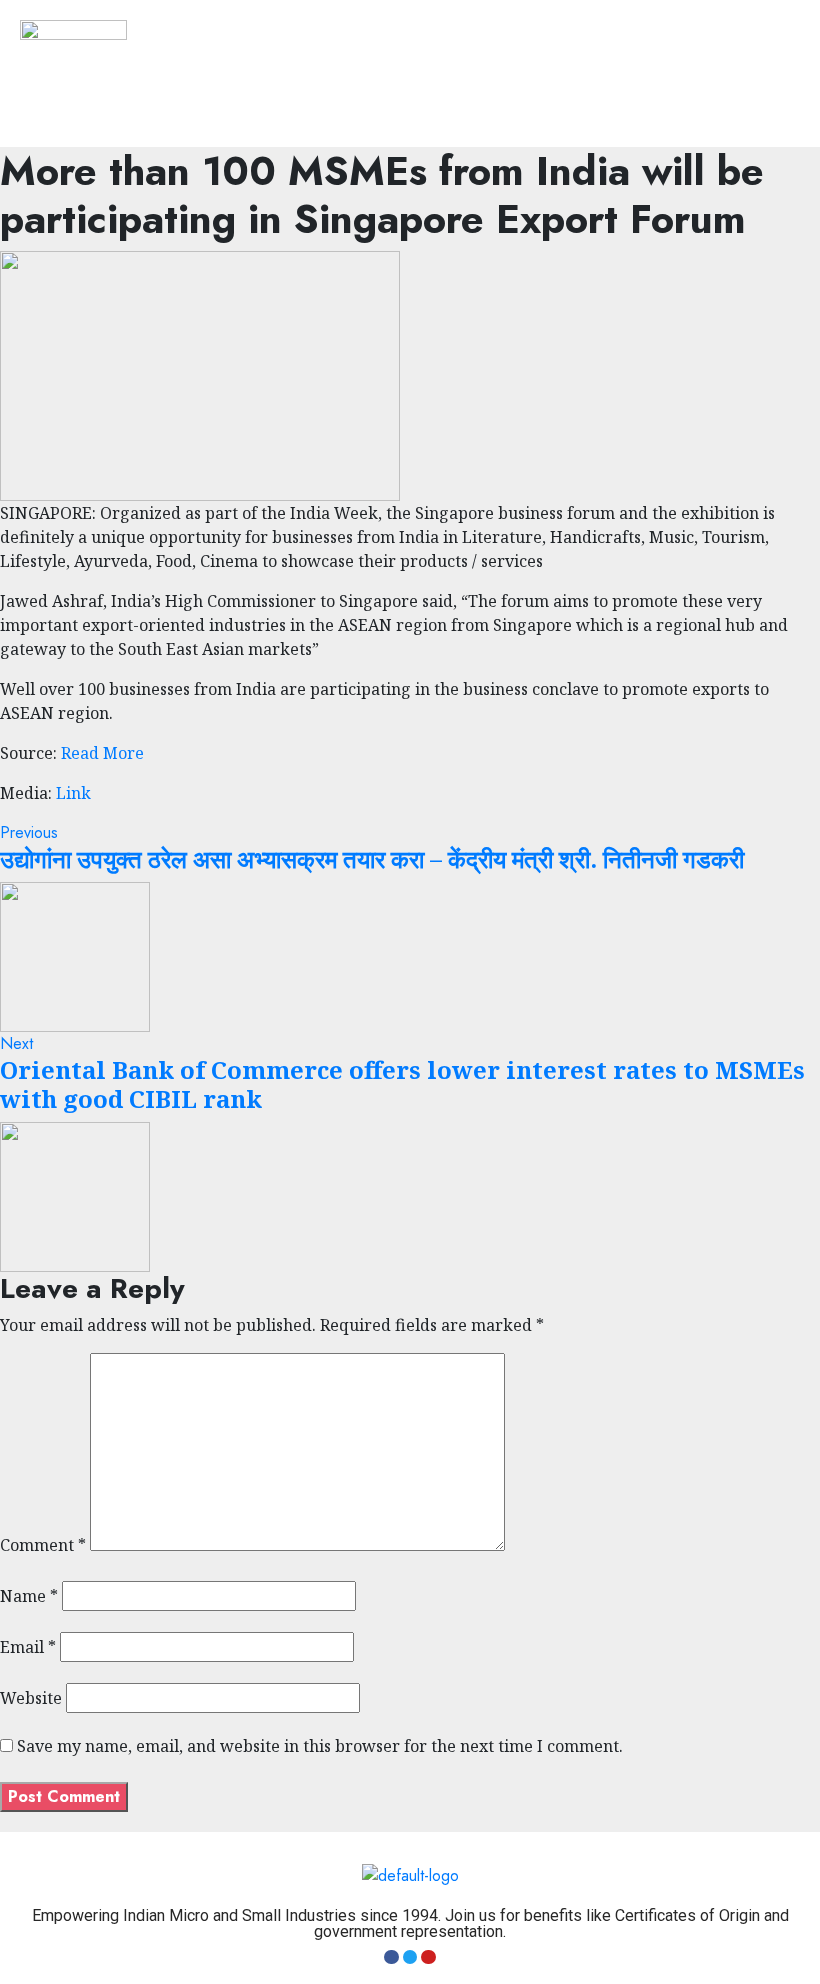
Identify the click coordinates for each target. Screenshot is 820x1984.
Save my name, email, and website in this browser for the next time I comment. (320, 1746)
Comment (43, 1545)
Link (73, 793)
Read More (102, 753)
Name (29, 1596)
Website (31, 1698)
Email (28, 1647)
